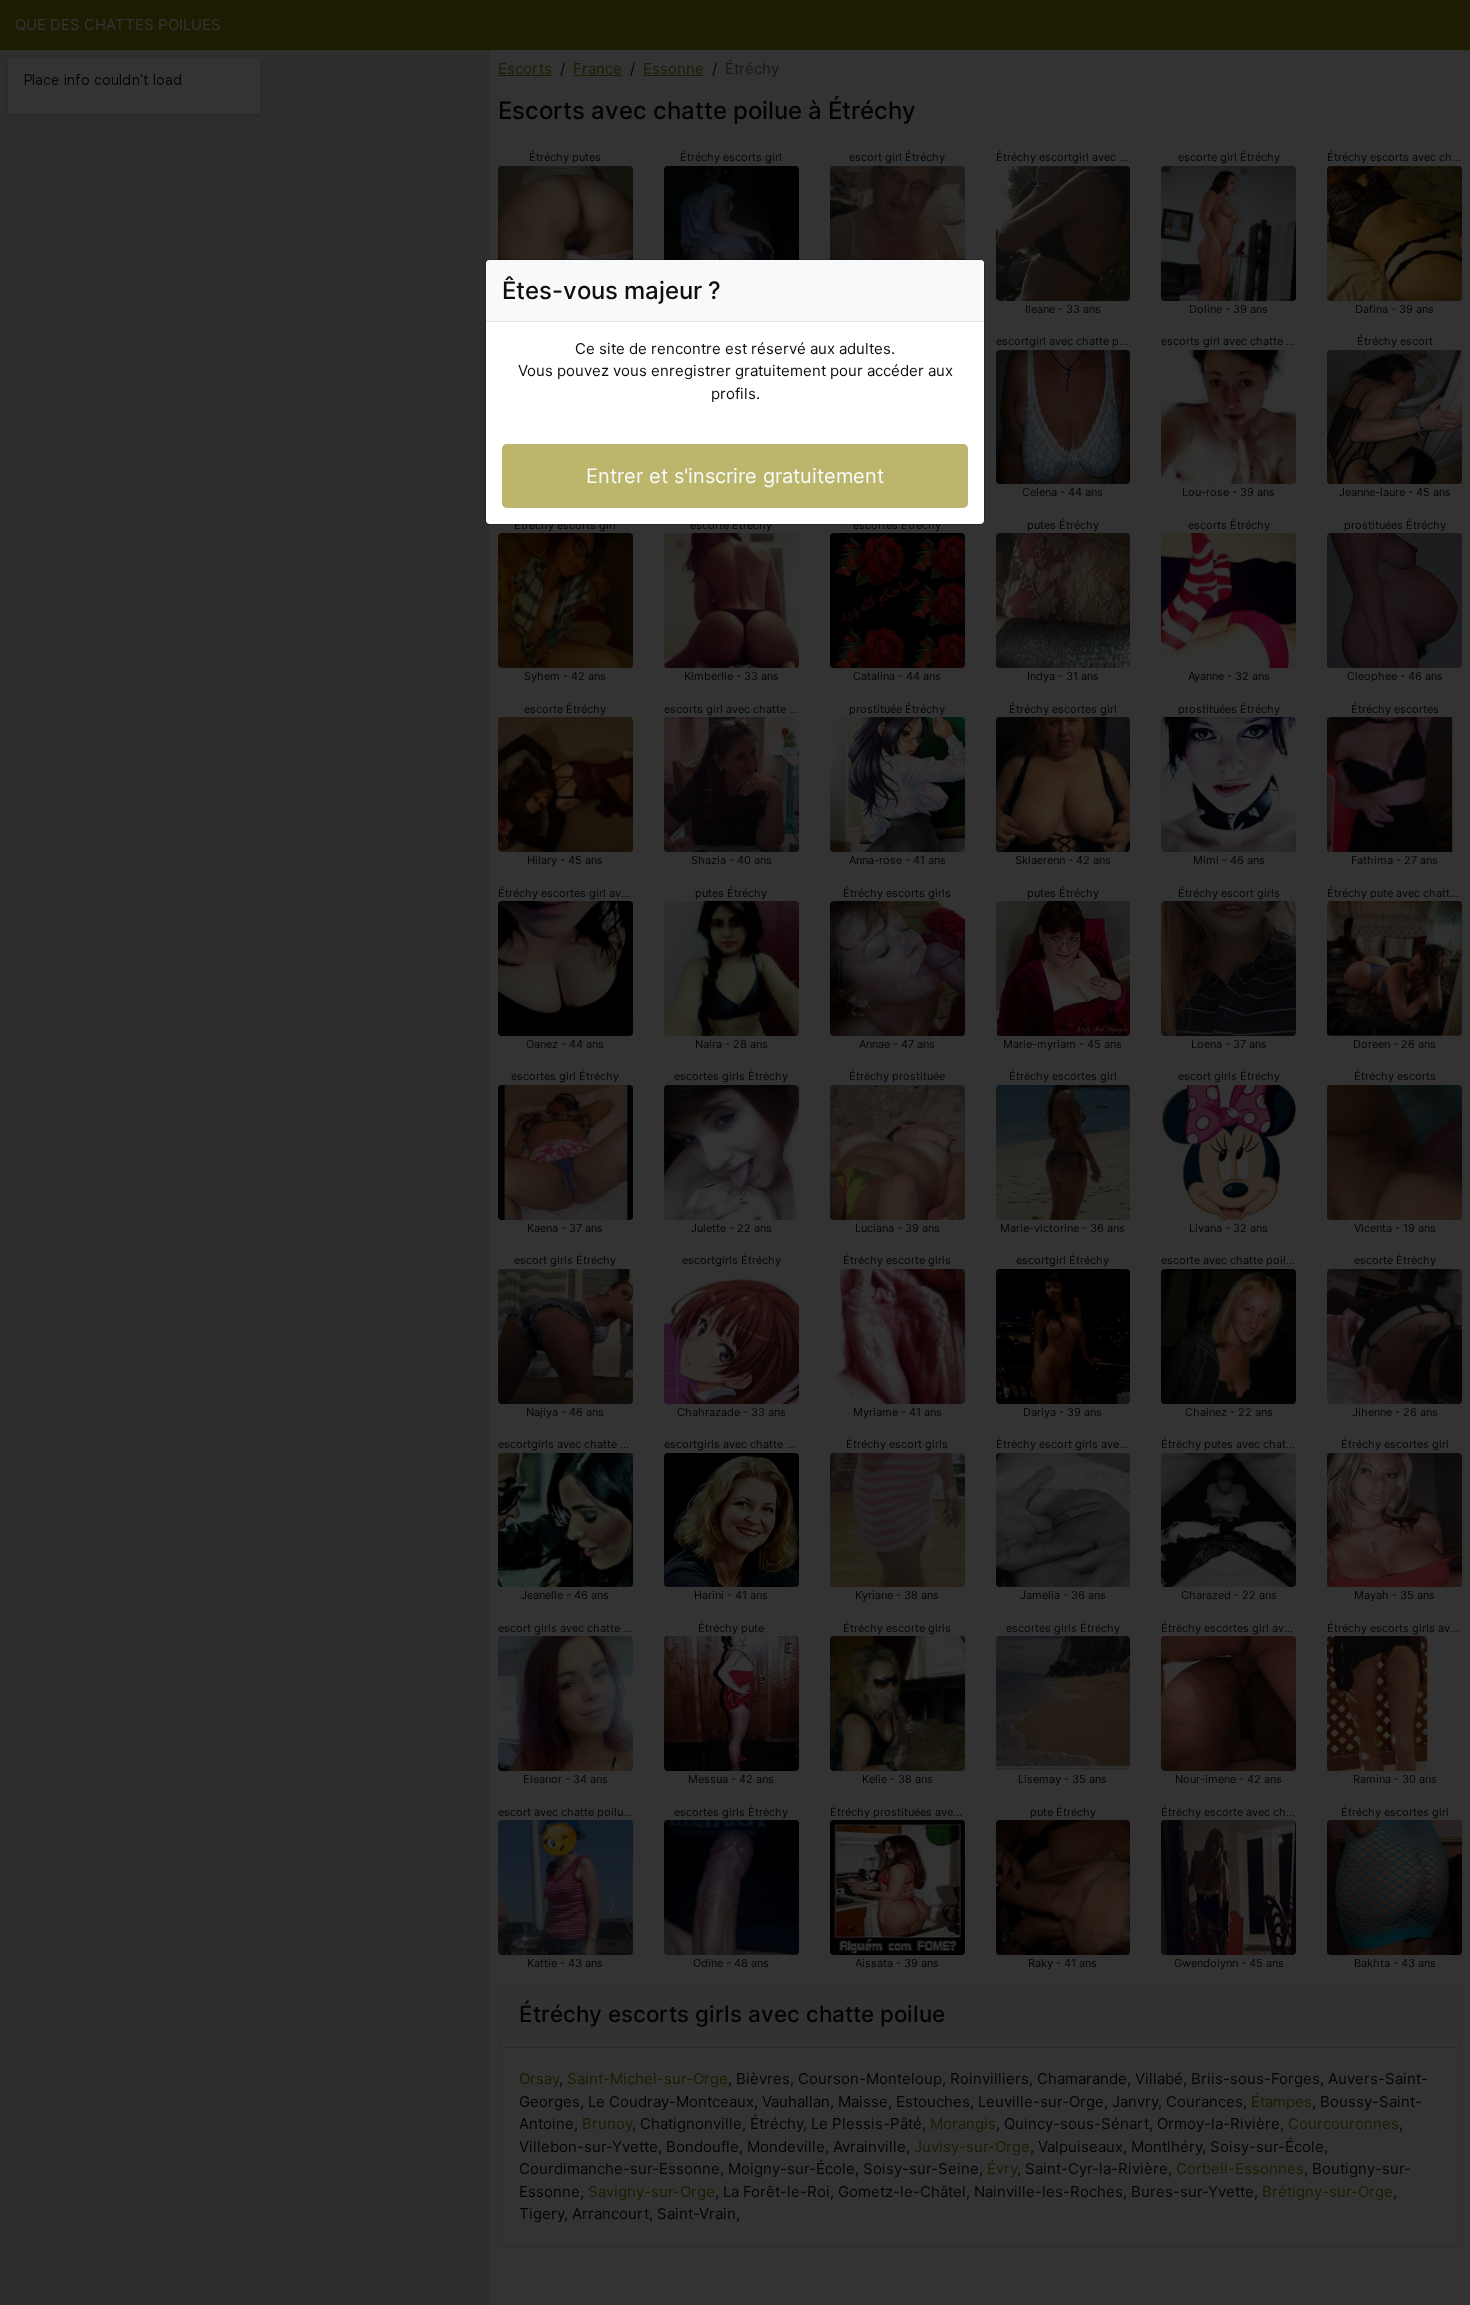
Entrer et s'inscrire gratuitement (735, 476)
